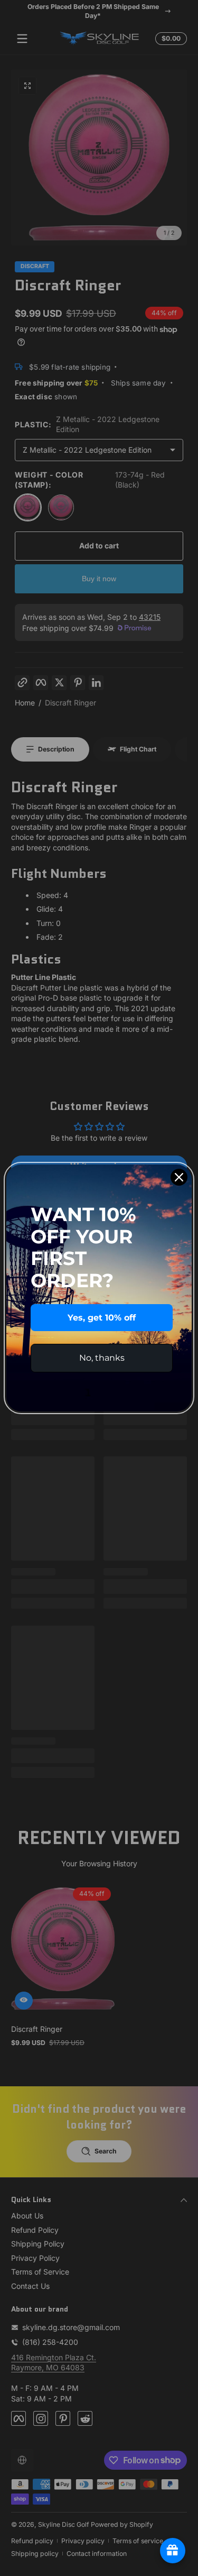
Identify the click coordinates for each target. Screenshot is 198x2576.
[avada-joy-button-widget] (173, 2551)
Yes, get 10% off (102, 1318)
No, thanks (102, 1358)
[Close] (179, 1177)
